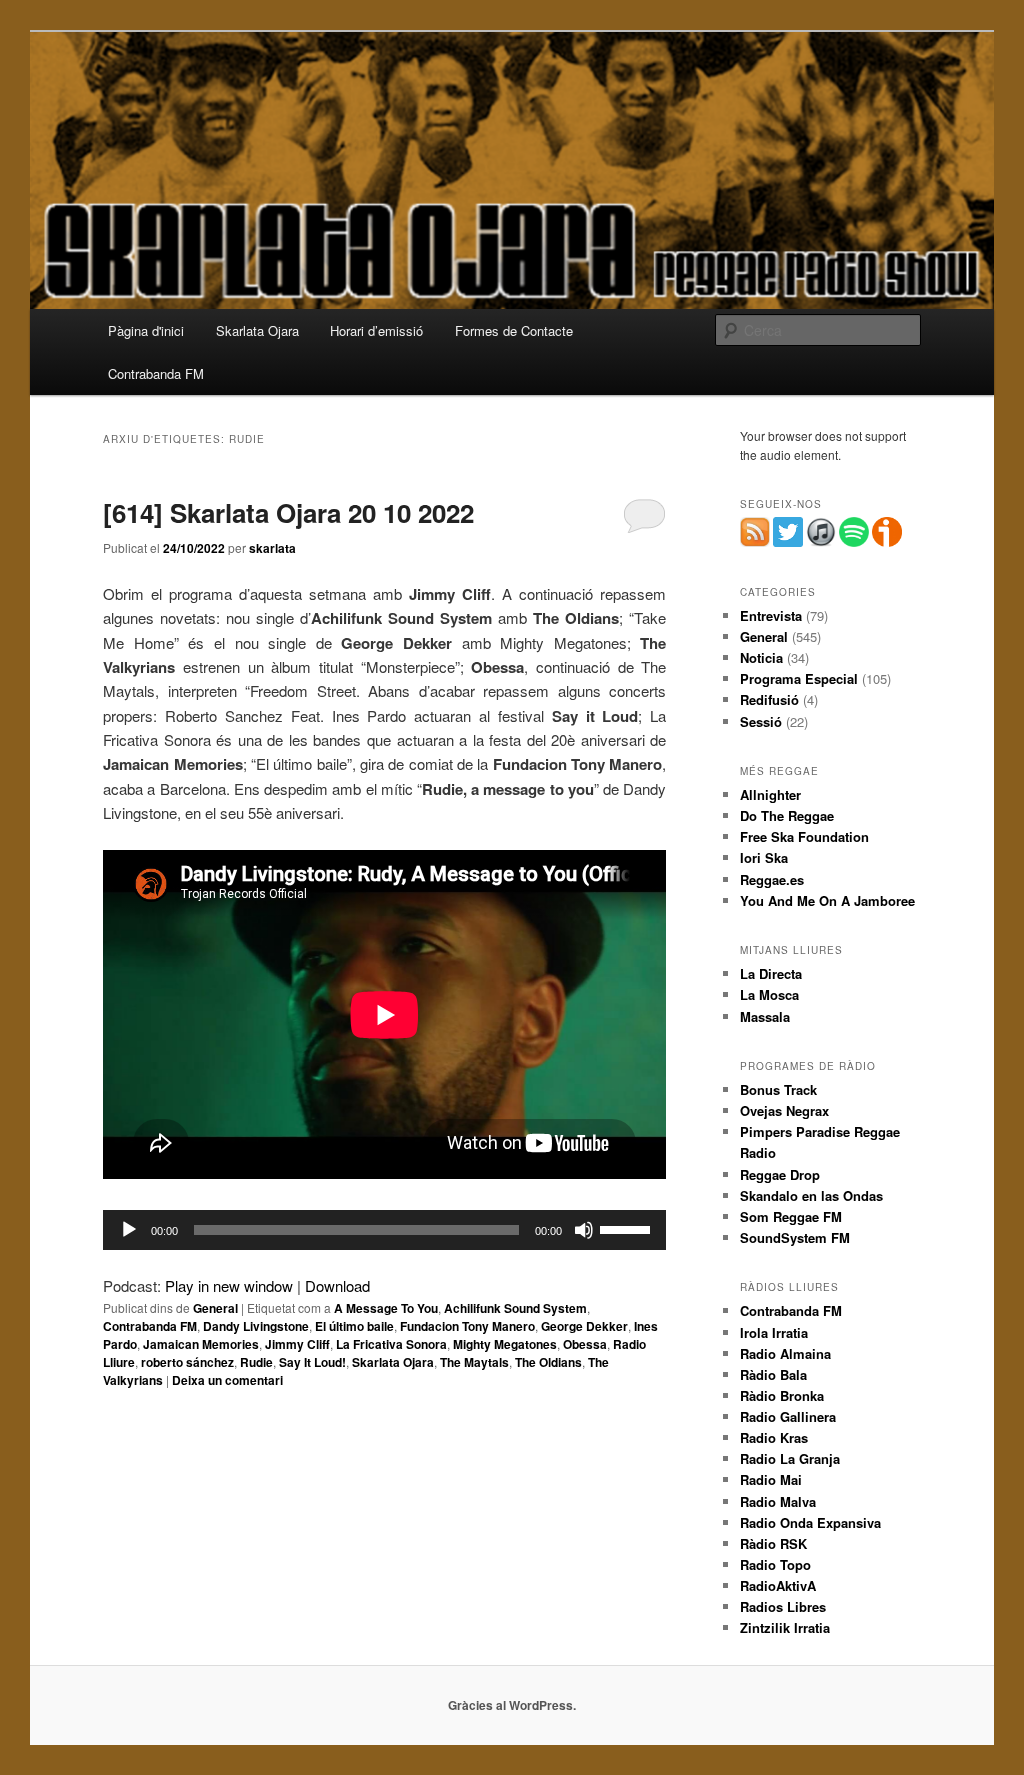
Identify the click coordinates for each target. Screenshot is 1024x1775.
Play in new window (229, 1285)
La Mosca (769, 994)
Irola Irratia (774, 1332)
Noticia (761, 657)
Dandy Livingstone (256, 1326)
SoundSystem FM (795, 1237)
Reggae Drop (780, 1174)
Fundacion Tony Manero (467, 1326)
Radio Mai (771, 1479)
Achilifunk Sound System (515, 1308)
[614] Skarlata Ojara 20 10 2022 (288, 512)
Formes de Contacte (514, 330)
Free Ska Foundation (804, 836)
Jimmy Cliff (297, 1344)
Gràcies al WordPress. (512, 1705)
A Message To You (386, 1308)
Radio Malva (778, 1501)
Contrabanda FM (156, 373)
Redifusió (769, 699)
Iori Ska (764, 857)
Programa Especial (799, 678)
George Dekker (584, 1326)
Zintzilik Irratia (785, 1627)
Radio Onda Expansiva (810, 1522)
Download (337, 1285)
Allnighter (770, 794)
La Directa (771, 973)
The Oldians (548, 1362)
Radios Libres (783, 1606)
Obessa (585, 1344)
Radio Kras (774, 1437)
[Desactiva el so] (584, 1230)
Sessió (761, 721)
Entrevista (771, 615)
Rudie (256, 1362)
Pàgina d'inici (146, 330)
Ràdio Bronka (782, 1395)
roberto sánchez (187, 1362)
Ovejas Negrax (784, 1110)
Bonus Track (778, 1089)
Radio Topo (775, 1564)
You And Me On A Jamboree (827, 900)
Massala (765, 1016)
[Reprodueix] (129, 1230)
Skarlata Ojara (257, 330)
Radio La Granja (790, 1458)
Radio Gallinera (788, 1416)
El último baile (354, 1326)
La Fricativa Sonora (391, 1344)
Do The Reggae (787, 815)
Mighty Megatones (505, 1344)
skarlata (272, 548)
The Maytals (474, 1362)
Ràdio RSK (773, 1543)
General (215, 1308)
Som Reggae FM (791, 1216)
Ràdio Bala (773, 1374)
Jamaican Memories (201, 1344)
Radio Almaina (785, 1353)
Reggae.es (772, 879)
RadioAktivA (778, 1585)
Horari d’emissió (376, 330)
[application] (384, 1230)
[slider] (628, 1228)
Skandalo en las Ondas (811, 1195)
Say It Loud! (312, 1362)
